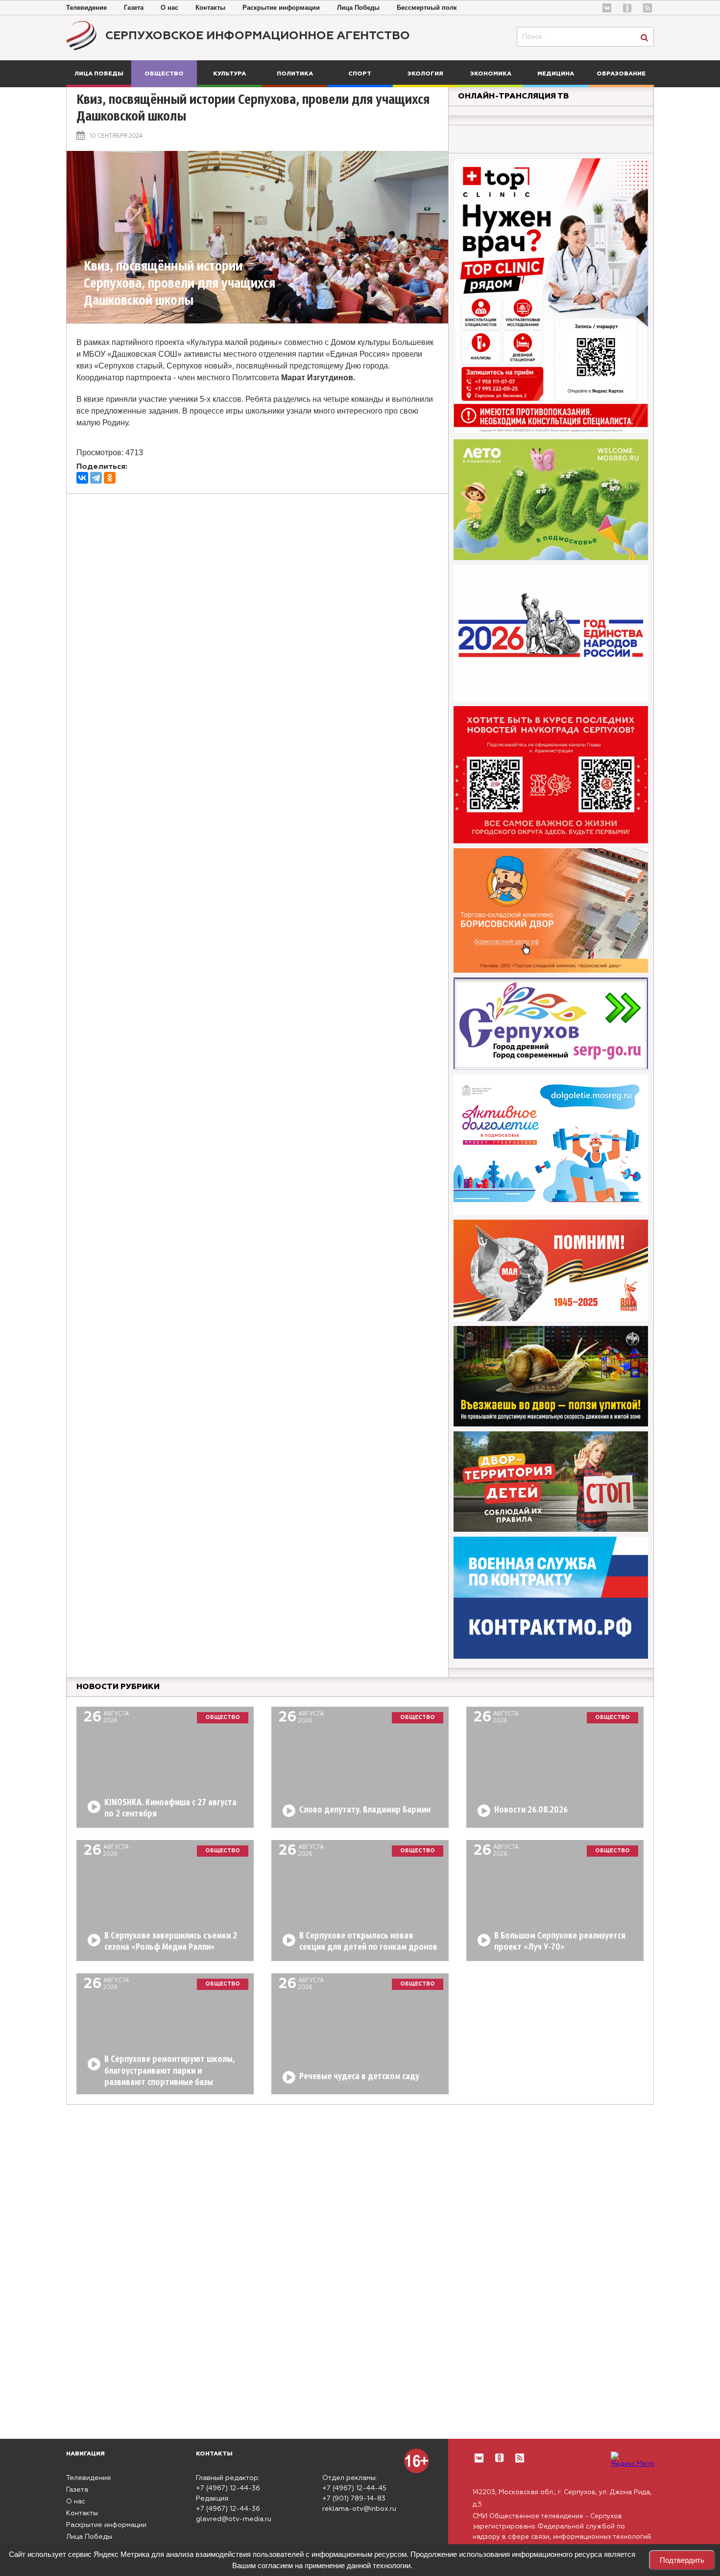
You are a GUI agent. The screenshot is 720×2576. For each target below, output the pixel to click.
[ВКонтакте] (82, 478)
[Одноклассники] (110, 478)
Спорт (360, 74)
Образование (621, 74)
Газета (134, 8)
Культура (229, 74)
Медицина (556, 74)
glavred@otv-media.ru (234, 2519)
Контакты (210, 8)
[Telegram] (96, 478)
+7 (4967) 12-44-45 (354, 2488)
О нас (169, 8)
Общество (164, 74)
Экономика (491, 74)
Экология (425, 74)
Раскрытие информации (281, 8)
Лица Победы (358, 8)
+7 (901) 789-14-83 (354, 2499)
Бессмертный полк (427, 8)
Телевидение (86, 8)
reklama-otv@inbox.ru (359, 2509)
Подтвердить (682, 2560)
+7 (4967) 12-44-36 (228, 2488)
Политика (295, 74)
